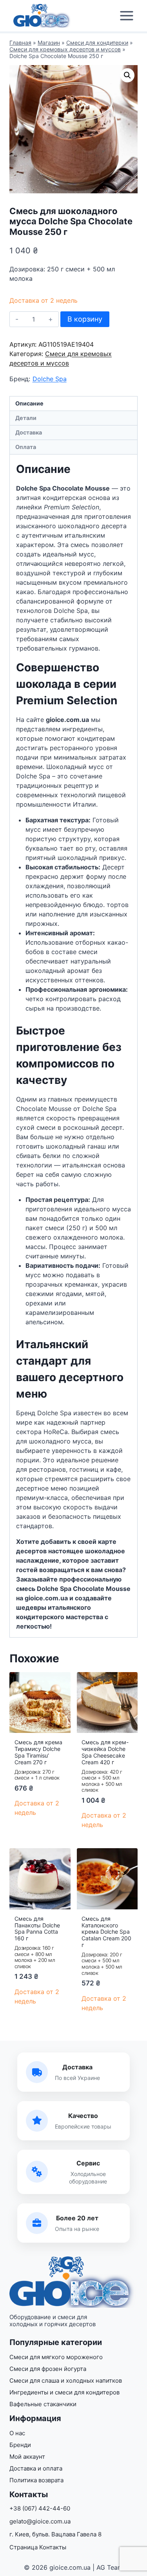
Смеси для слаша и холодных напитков (66, 2381)
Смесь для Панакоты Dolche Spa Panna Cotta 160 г (37, 1928)
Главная (20, 43)
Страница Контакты (38, 2547)
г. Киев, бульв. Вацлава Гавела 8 (55, 2534)
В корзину (85, 319)
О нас (17, 2433)
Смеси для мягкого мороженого (56, 2357)
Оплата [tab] (26, 447)
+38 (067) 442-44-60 (40, 2508)
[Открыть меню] (126, 16)
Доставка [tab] (29, 432)
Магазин (49, 43)
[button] (127, 75)
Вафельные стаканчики (43, 2404)
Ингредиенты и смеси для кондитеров (64, 2392)
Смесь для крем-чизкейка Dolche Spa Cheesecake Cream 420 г (105, 1752)
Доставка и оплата (36, 2468)
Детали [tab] (26, 418)
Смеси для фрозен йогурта (48, 2369)
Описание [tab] (29, 403)
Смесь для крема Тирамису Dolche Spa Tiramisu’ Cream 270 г (38, 1752)
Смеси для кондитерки (97, 43)
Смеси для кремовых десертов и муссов (65, 49)
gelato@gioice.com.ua (40, 2521)
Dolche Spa (50, 379)
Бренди (20, 2445)
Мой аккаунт (27, 2457)
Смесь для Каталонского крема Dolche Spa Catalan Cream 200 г (106, 1932)
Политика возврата (36, 2480)
